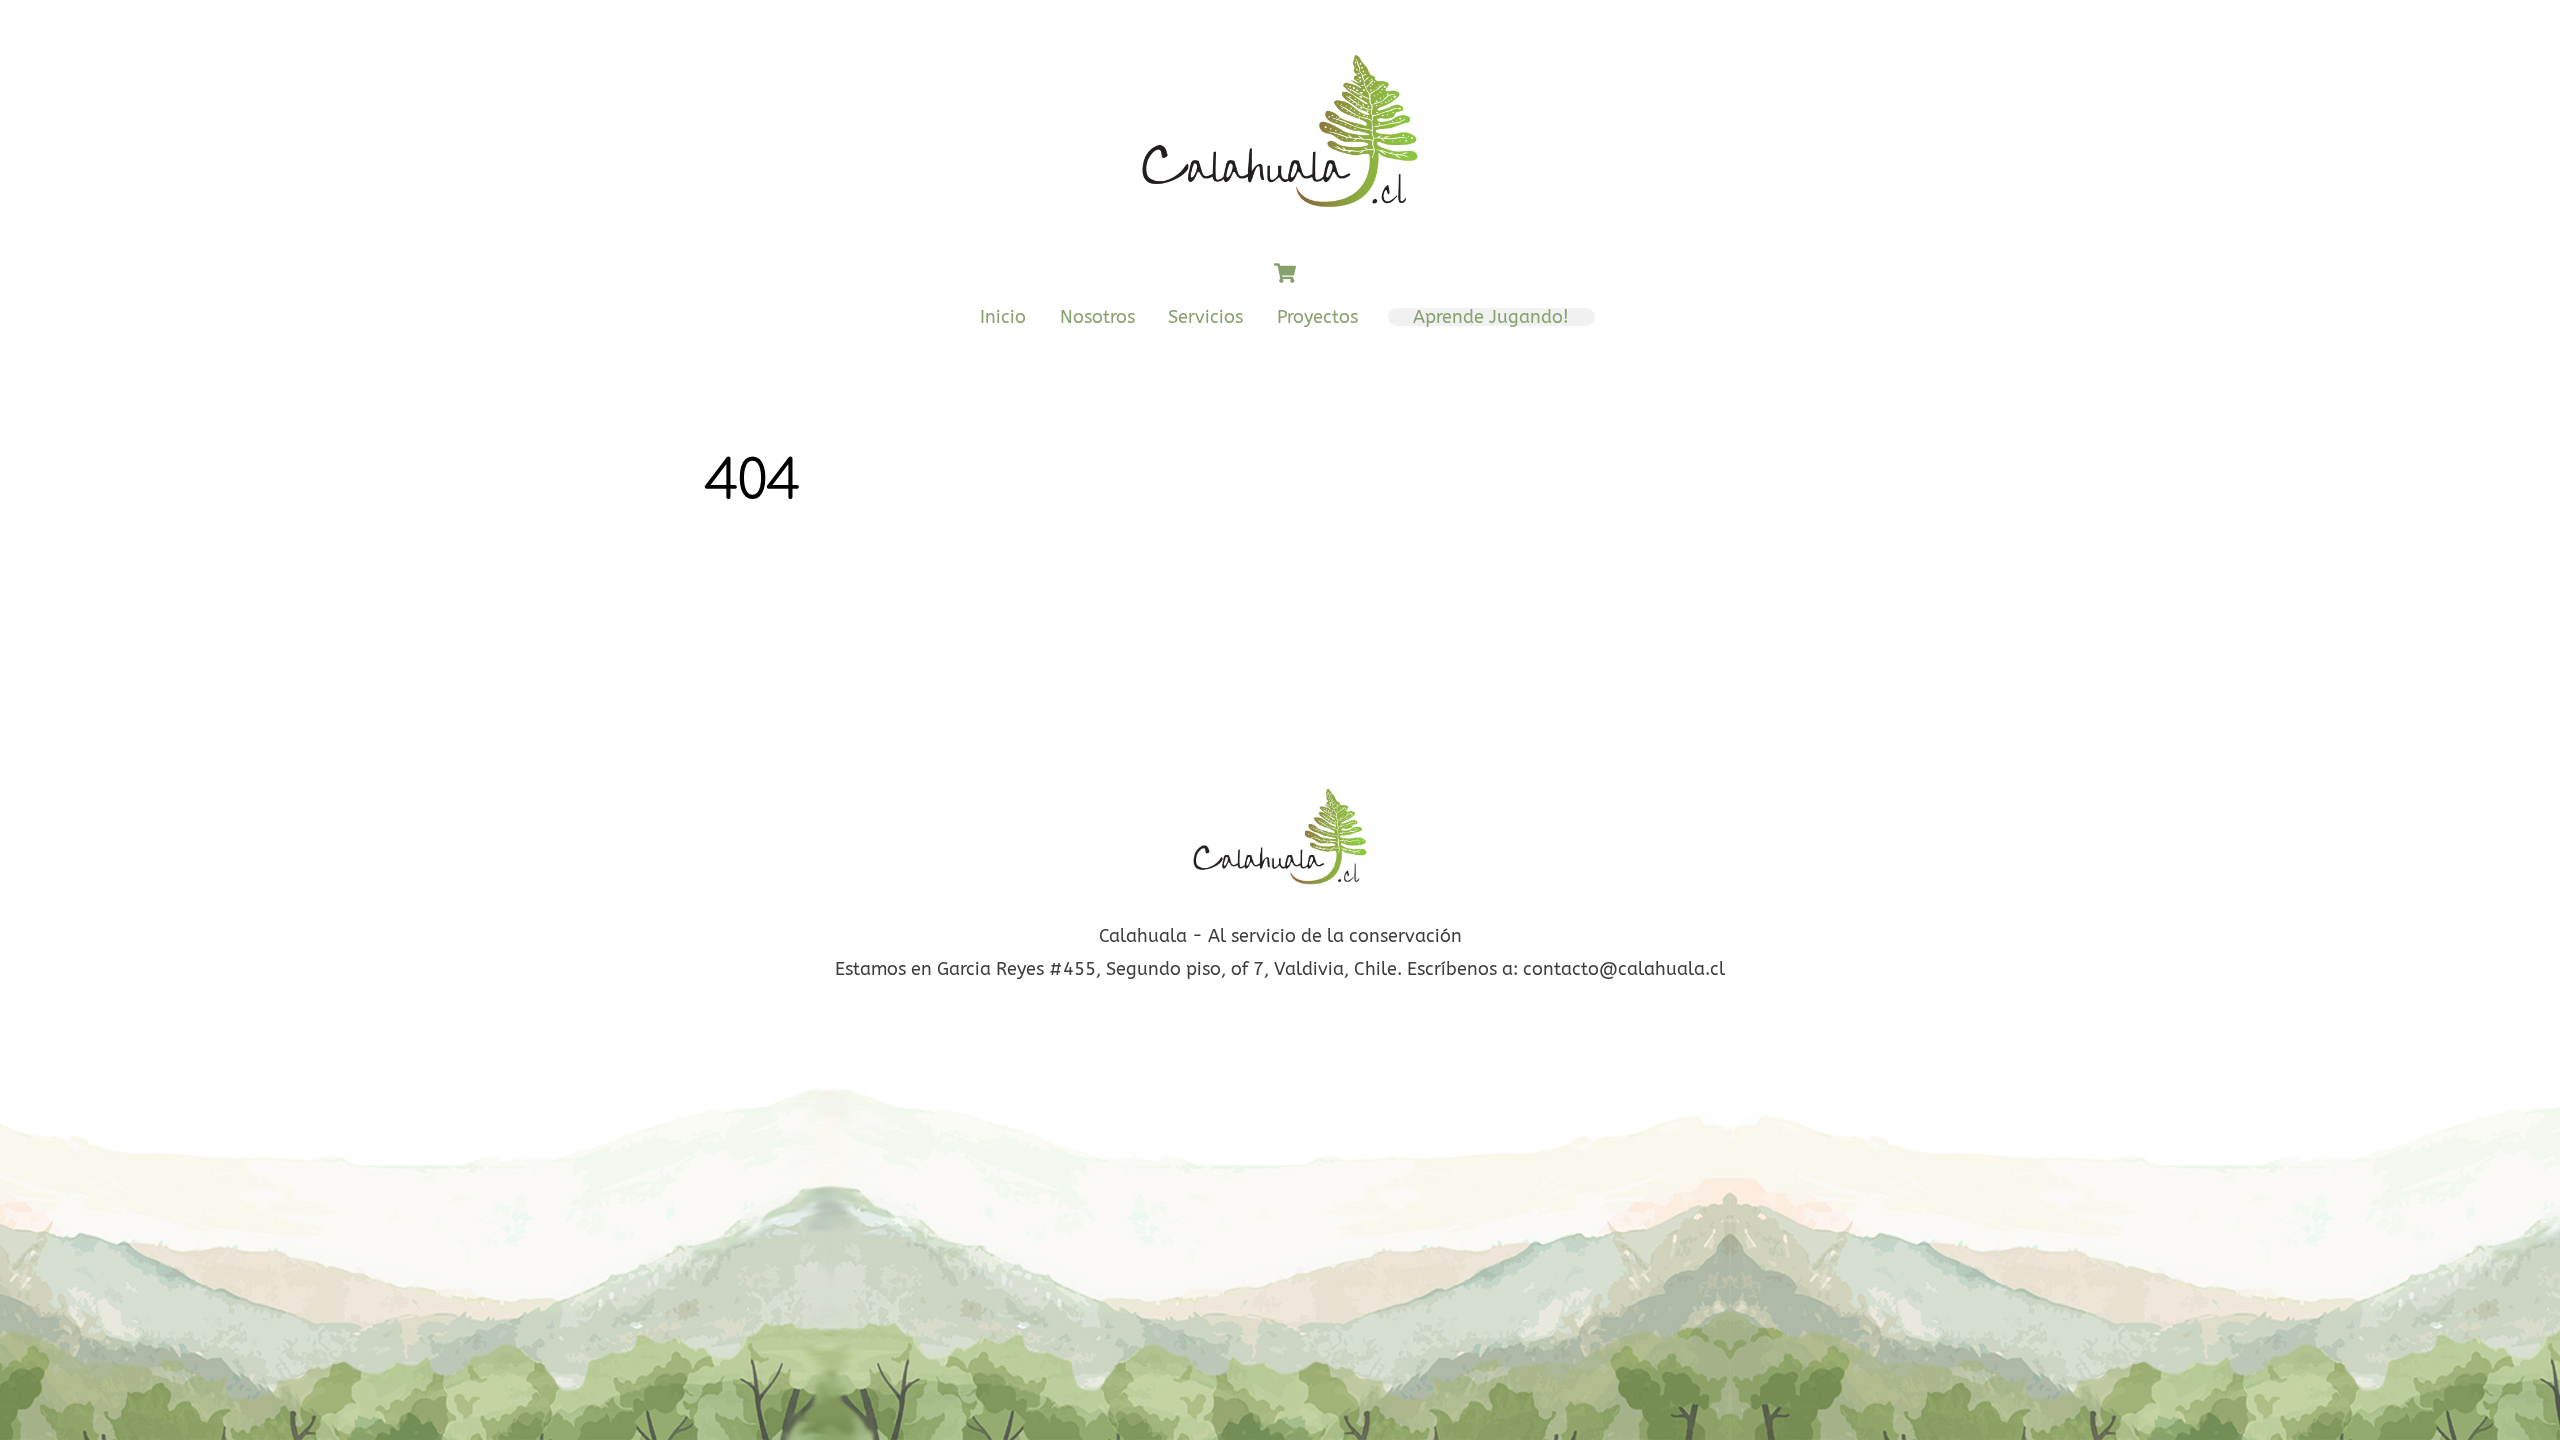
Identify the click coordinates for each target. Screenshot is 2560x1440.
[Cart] (1285, 273)
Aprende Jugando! (1491, 317)
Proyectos (1317, 317)
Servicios (1205, 317)
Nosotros (1097, 317)
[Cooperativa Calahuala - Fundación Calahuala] (1280, 219)
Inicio (1003, 317)
